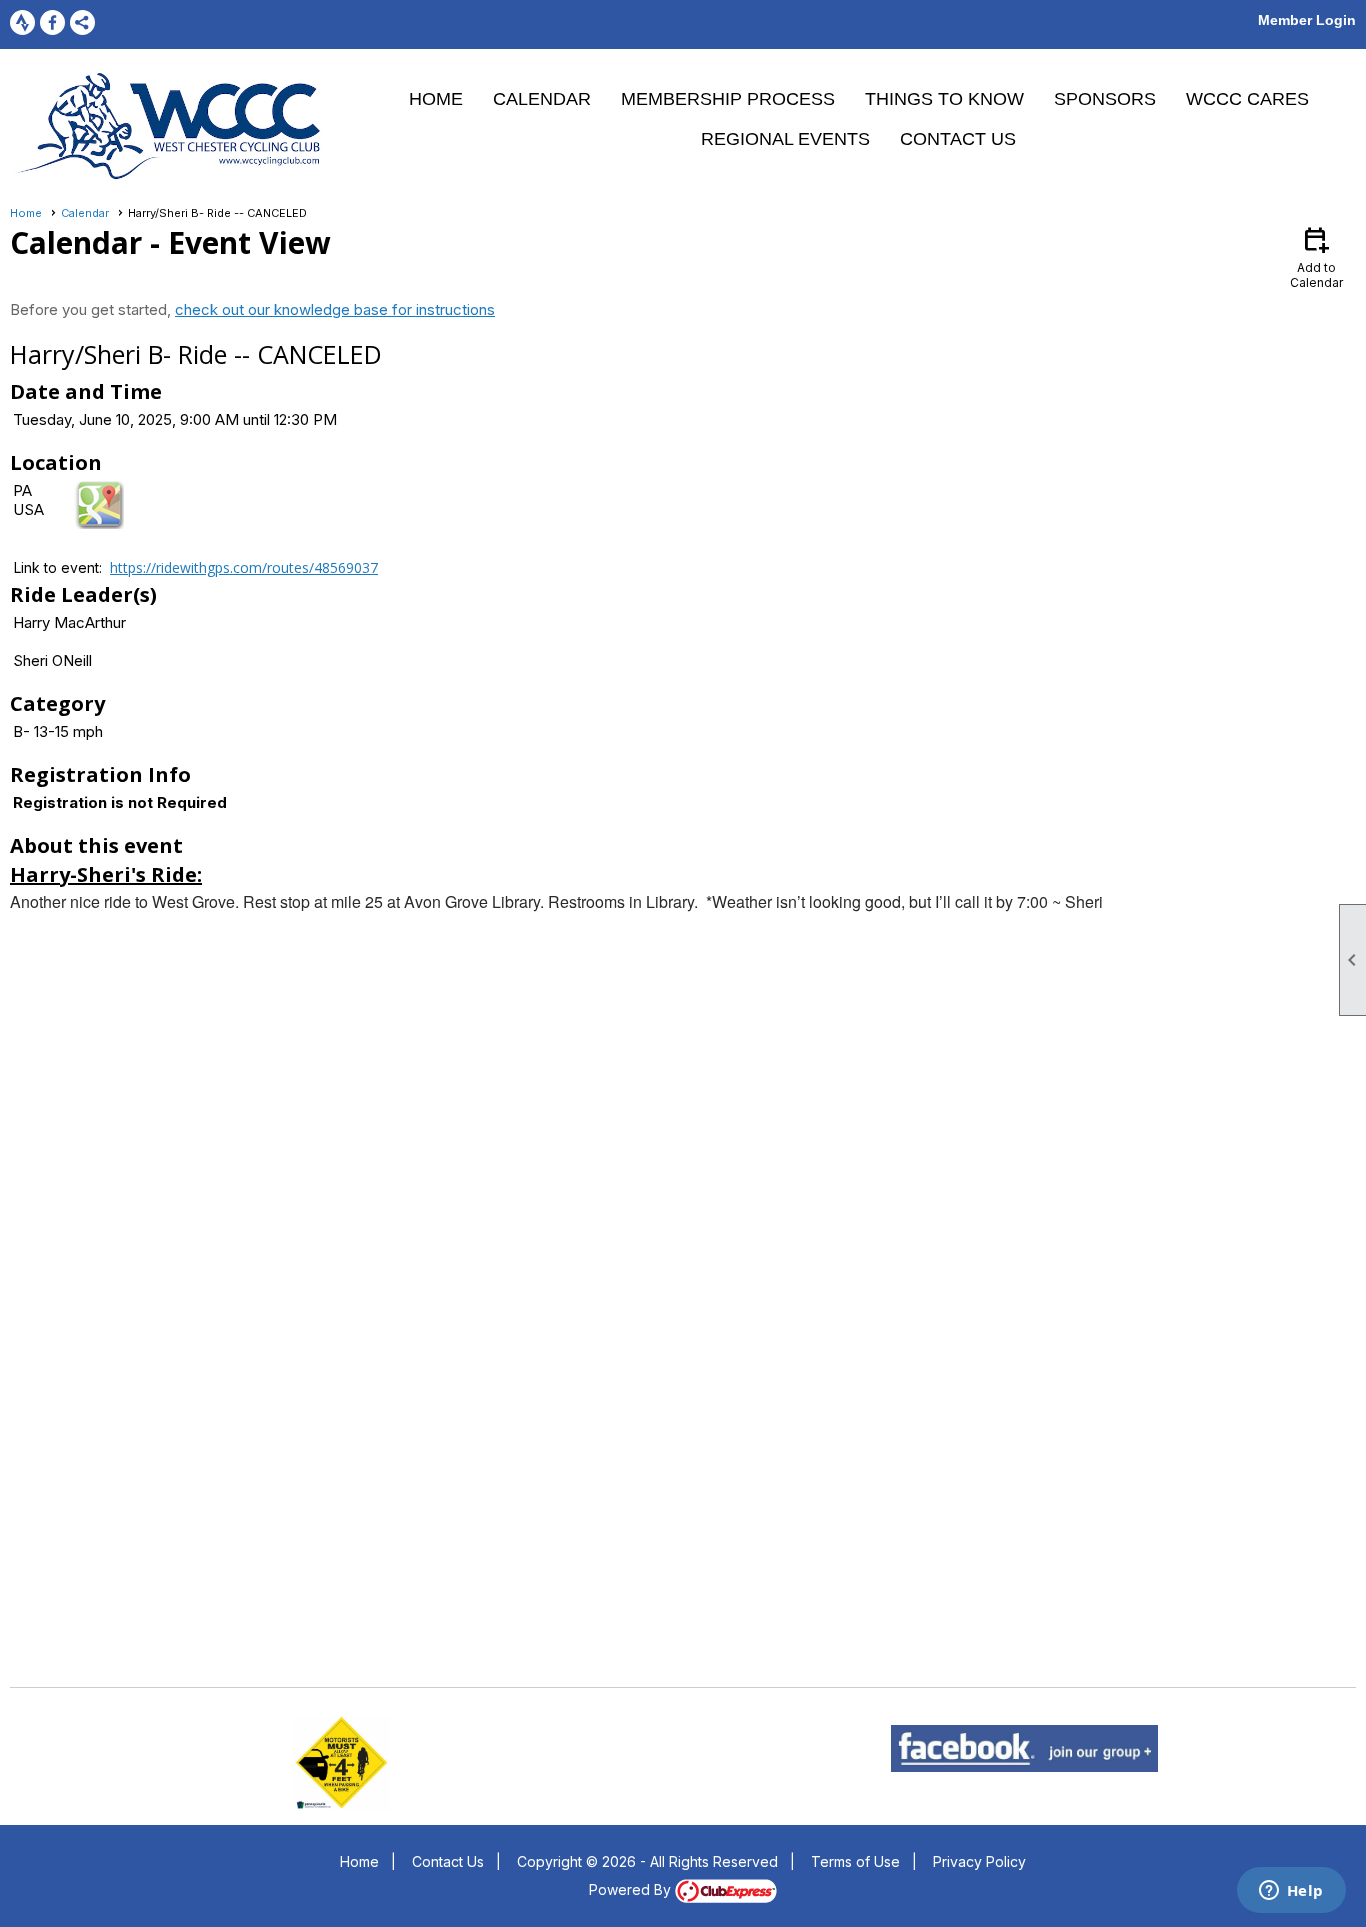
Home (436, 99)
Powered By (632, 1889)
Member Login (1307, 20)
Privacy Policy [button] (979, 1861)
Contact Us (958, 139)
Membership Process (728, 99)
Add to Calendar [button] (1316, 256)
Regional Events (785, 139)
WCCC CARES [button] (1247, 99)
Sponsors (1105, 99)
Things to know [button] (944, 99)
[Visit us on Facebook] (52, 22)
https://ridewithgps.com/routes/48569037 (244, 567)
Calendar (542, 99)
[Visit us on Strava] (22, 22)
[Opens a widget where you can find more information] (1291, 1892)
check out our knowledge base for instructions (335, 309)
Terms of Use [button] (855, 1861)
